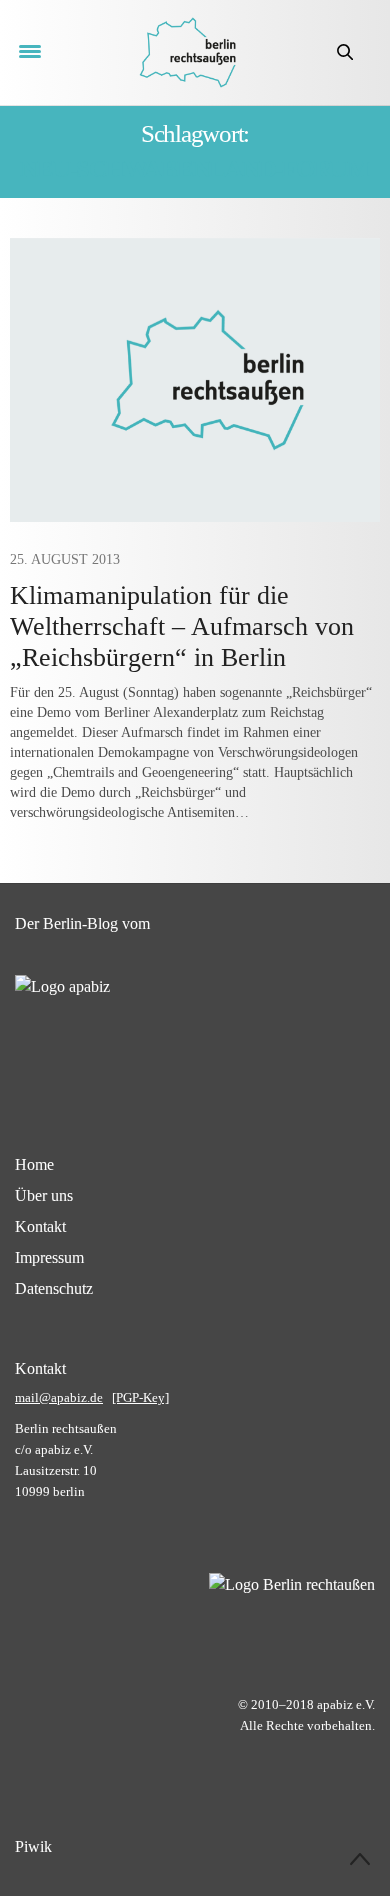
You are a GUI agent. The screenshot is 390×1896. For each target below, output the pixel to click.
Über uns (44, 1195)
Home (34, 1164)
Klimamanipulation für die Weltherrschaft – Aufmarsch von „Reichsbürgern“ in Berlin (182, 626)
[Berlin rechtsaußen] (187, 52)
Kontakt (40, 1226)
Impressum (49, 1257)
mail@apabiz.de (59, 1397)
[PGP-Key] (140, 1397)
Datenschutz (54, 1288)
